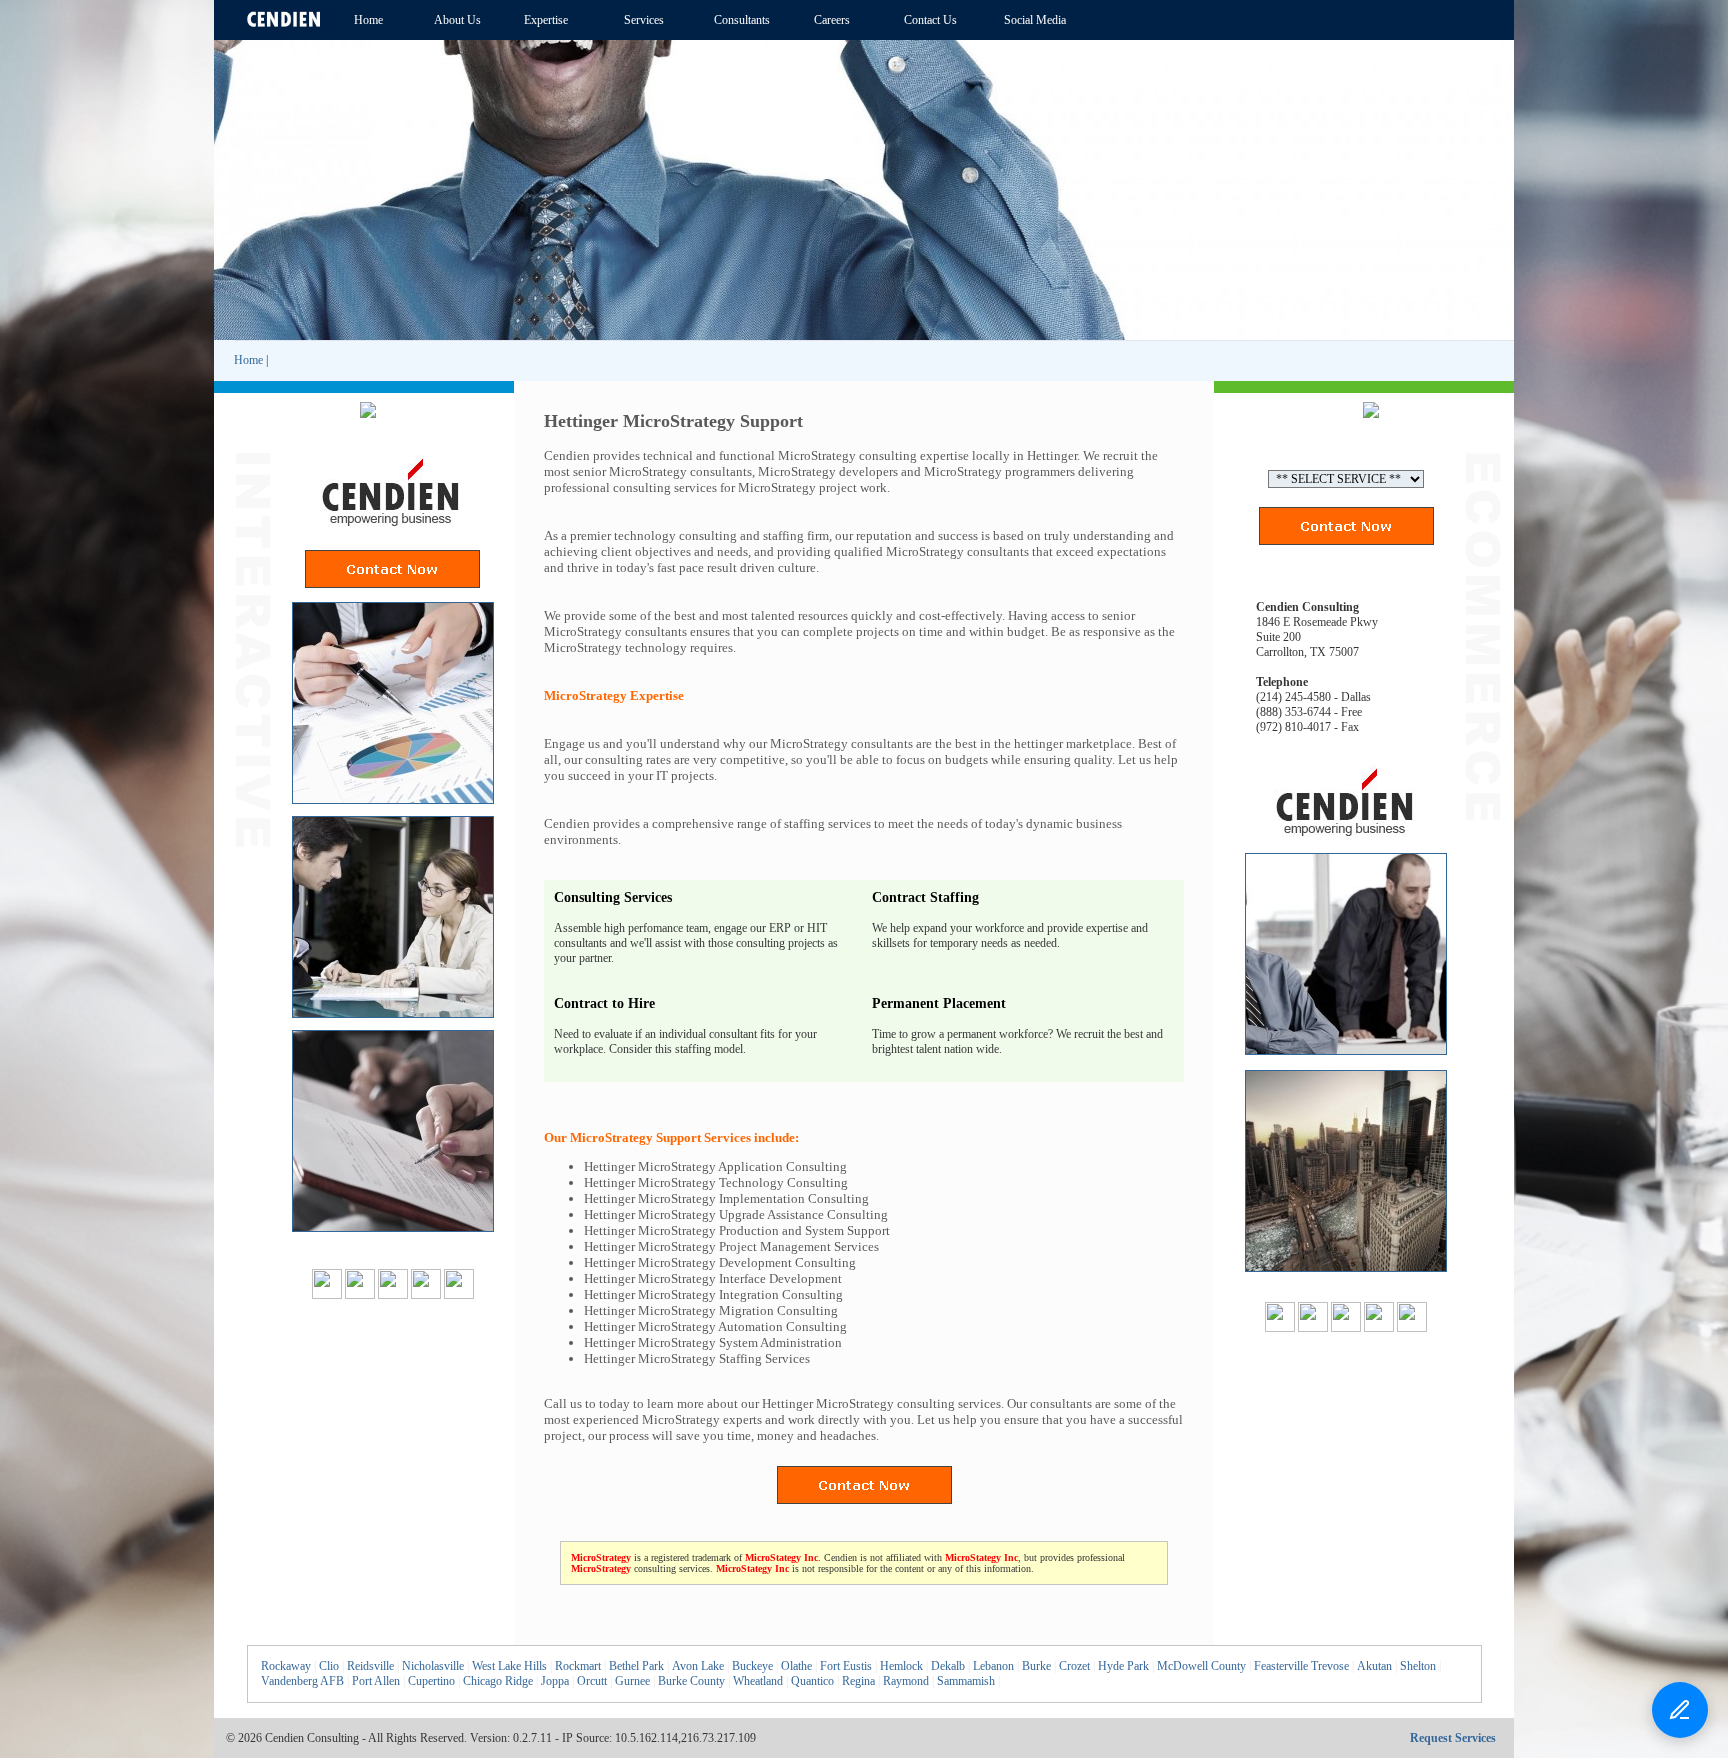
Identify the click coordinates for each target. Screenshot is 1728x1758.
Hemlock (901, 1666)
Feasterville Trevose (1301, 1666)
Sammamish (966, 1681)
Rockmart (578, 1666)
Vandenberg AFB (302, 1681)
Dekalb (948, 1666)
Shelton (1418, 1666)
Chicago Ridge (498, 1681)
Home (248, 360)
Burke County (691, 1681)
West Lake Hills (509, 1666)
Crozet (1074, 1666)
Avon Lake (698, 1666)
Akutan (1374, 1666)
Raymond (906, 1681)
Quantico (812, 1681)
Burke (1036, 1666)
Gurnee (632, 1681)
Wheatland (758, 1681)
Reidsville (370, 1666)
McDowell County (1201, 1666)
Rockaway (286, 1666)
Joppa (555, 1681)
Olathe (796, 1666)
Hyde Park (1123, 1666)
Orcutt (592, 1681)
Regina (858, 1681)
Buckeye (752, 1666)
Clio (329, 1666)
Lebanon (993, 1666)
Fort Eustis (846, 1666)
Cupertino (431, 1681)
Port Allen (376, 1681)
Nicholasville (433, 1666)
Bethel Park (636, 1666)
